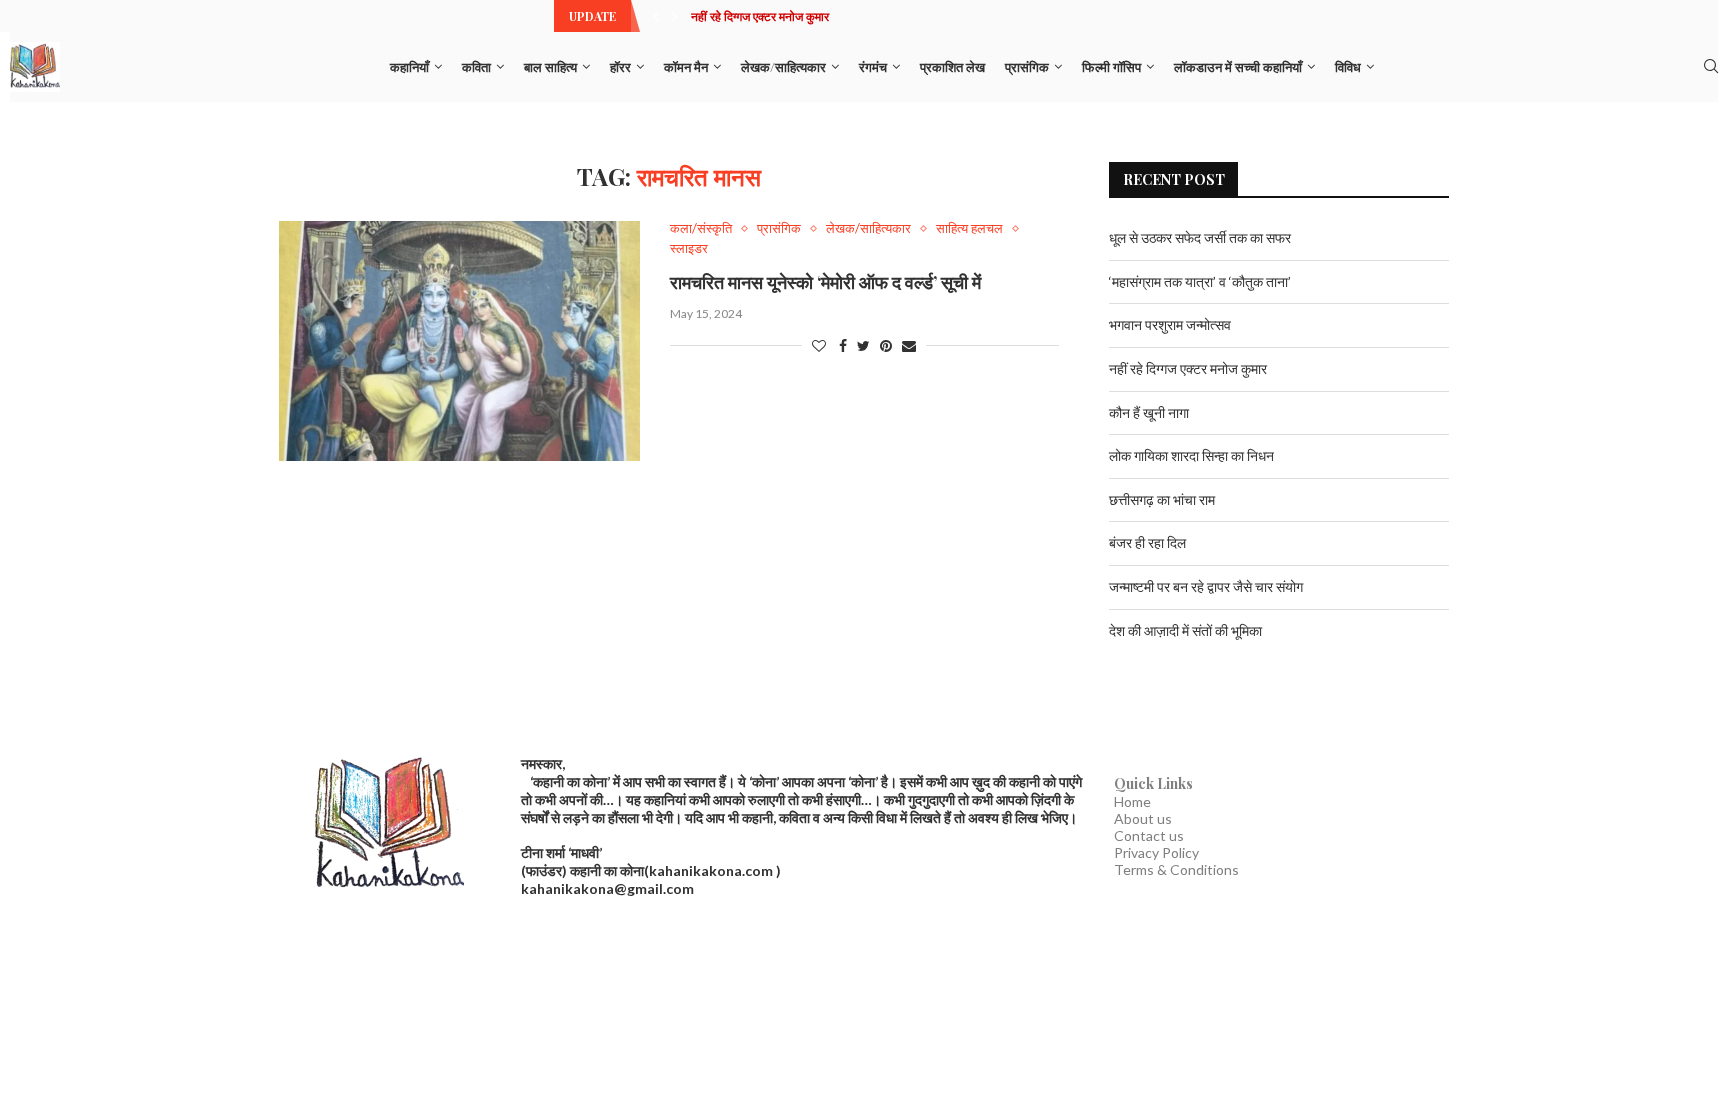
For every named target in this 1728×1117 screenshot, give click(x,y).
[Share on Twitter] (863, 345)
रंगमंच (873, 66)
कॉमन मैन (686, 66)
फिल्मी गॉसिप (1111, 66)
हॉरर (620, 66)
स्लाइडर (689, 248)
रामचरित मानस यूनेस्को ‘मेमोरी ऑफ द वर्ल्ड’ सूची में (825, 282)
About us (1143, 818)
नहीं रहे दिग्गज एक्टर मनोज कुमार (760, 16)
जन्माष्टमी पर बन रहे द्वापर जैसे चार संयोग (1206, 586)
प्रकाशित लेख (952, 66)
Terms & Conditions (1176, 869)
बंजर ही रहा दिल (1147, 542)
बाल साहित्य (550, 66)
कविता (476, 66)
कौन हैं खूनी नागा (1149, 412)
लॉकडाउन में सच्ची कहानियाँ (1238, 66)
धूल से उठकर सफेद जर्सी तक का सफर (1200, 237)
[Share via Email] (909, 345)
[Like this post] (819, 345)
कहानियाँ (409, 66)
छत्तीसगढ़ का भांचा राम (1162, 499)
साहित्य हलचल (969, 228)
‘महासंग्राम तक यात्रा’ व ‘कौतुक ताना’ (1200, 281)
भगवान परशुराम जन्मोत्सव (1170, 324)
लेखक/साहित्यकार (783, 66)
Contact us (1149, 835)
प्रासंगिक (1027, 66)
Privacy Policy (1156, 852)
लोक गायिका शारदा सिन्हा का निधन (1191, 455)
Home (1132, 801)
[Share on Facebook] (843, 345)
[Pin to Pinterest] (886, 345)
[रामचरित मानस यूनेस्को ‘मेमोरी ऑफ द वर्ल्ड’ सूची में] (459, 341)
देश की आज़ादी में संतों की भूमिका (1185, 630)
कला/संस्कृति (701, 228)
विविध (1348, 66)
